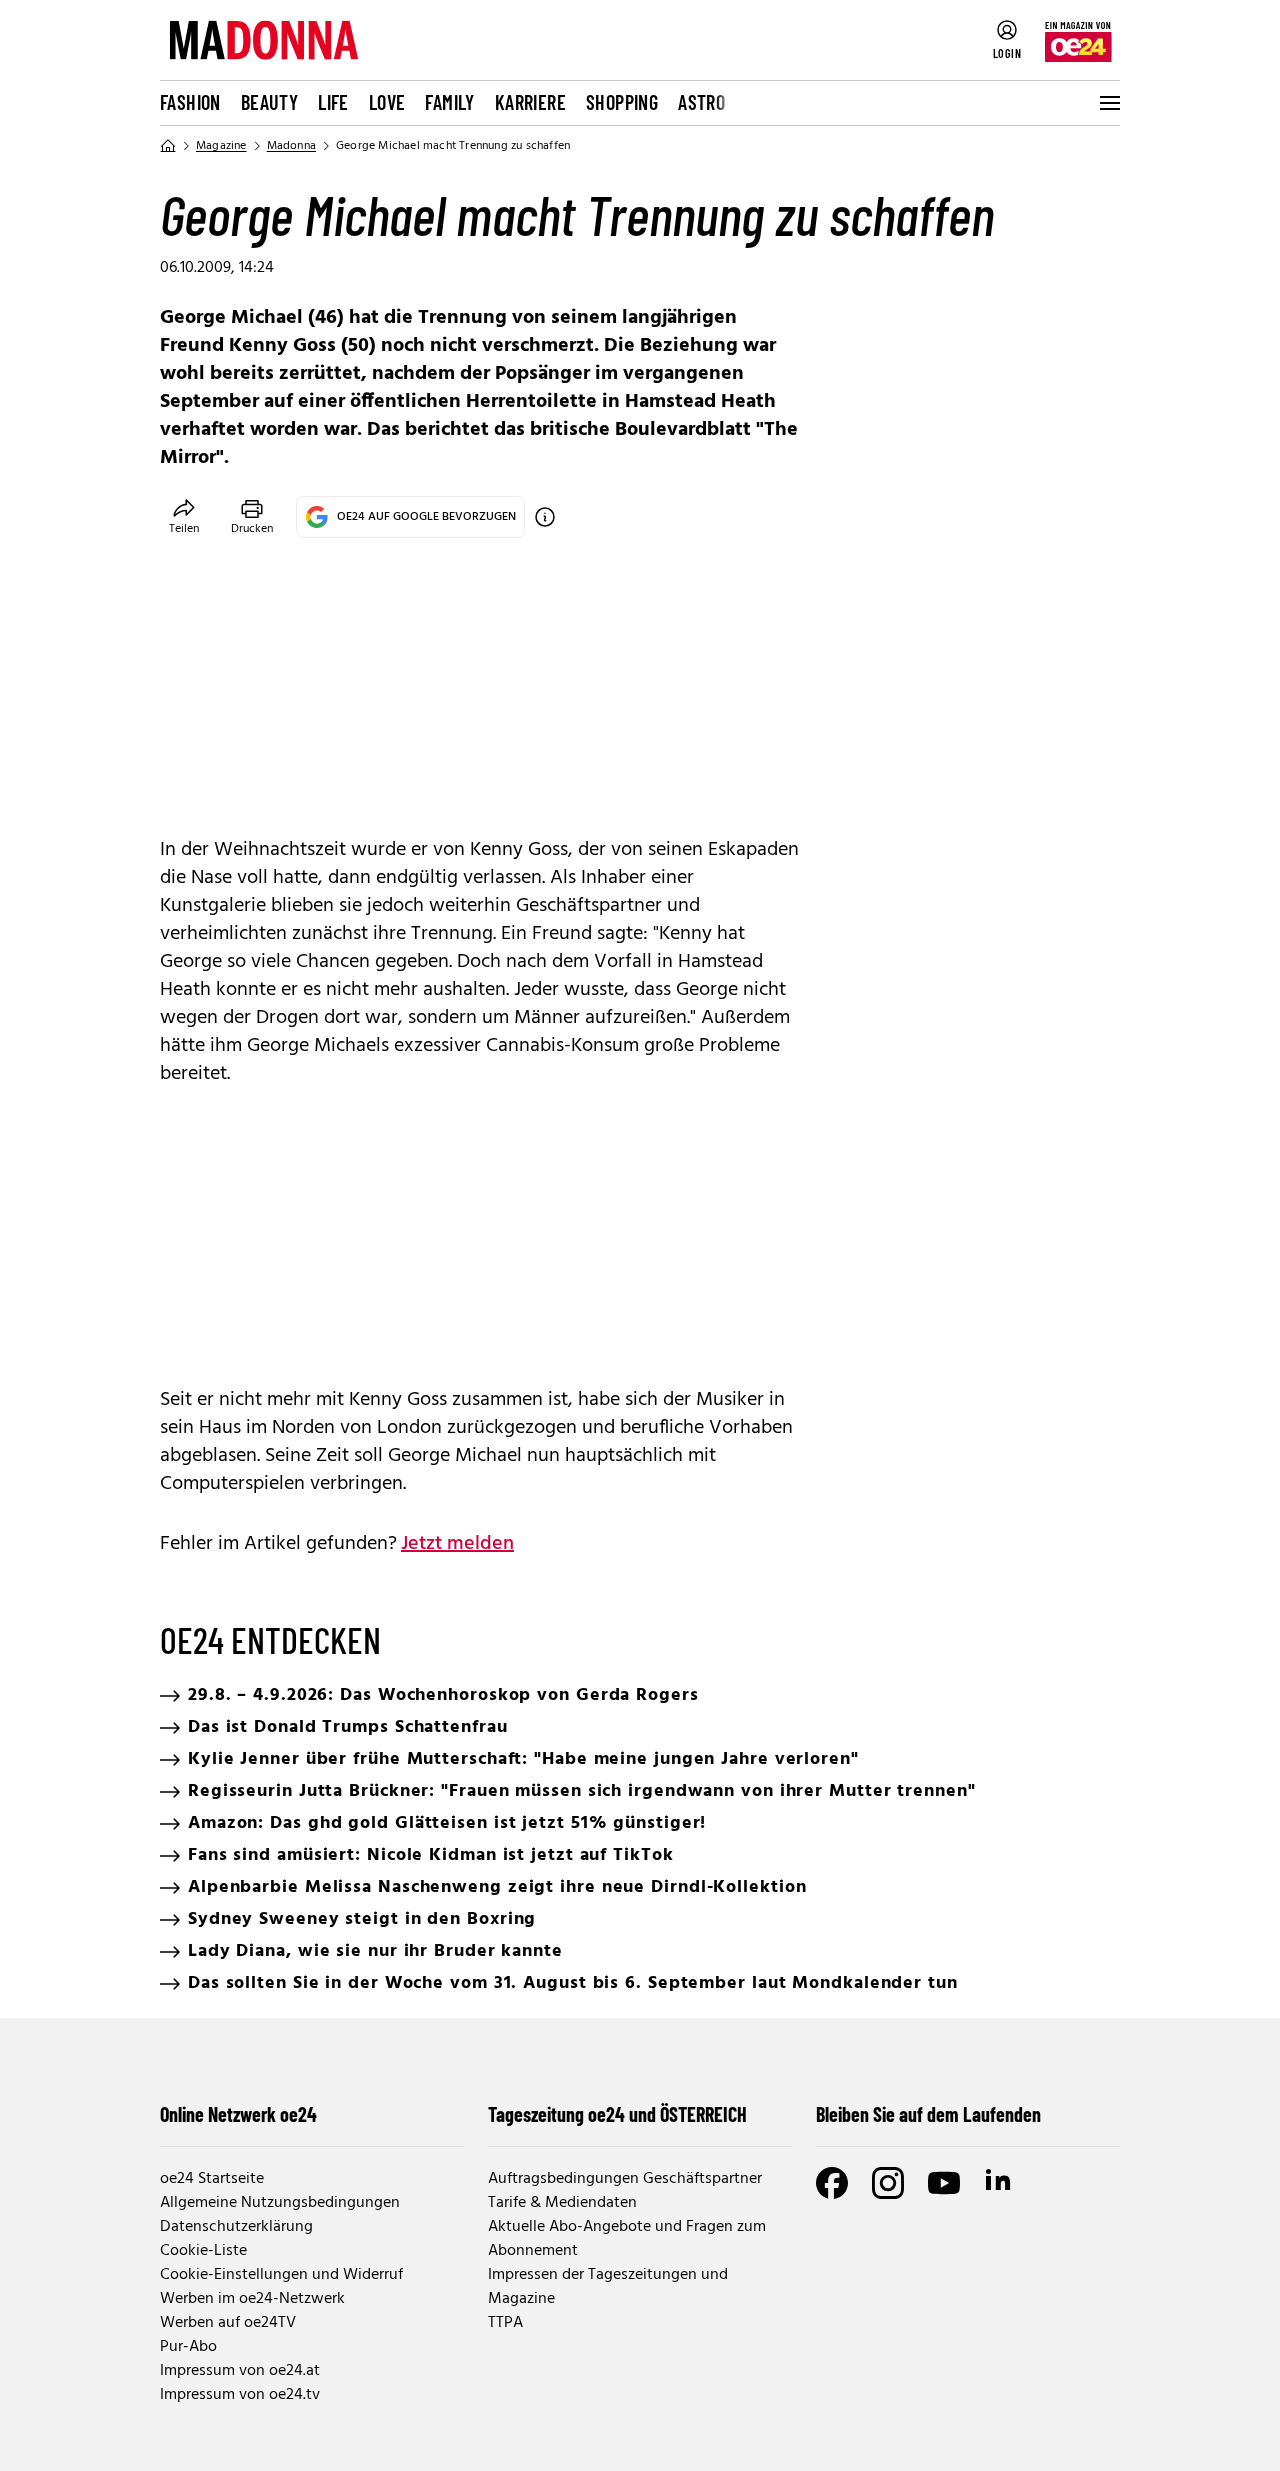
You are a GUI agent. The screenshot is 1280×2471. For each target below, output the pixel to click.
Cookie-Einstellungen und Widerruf (281, 2275)
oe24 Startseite (212, 2179)
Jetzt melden (457, 1544)
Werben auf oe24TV (228, 2323)
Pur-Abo (188, 2347)
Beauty (269, 102)
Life (333, 102)
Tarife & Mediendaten (562, 2203)
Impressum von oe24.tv (240, 2395)
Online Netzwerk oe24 (238, 2114)
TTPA (505, 2323)
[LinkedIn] (1000, 2183)
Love (387, 102)
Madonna (291, 146)
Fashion (190, 102)
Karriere (530, 102)
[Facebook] (832, 2183)
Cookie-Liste (203, 2251)
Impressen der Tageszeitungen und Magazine (608, 2287)
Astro (701, 102)
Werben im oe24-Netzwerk (252, 2299)
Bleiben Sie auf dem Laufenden (928, 2114)
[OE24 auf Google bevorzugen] (545, 517)
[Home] (168, 146)
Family (449, 102)
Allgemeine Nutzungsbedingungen (280, 2203)
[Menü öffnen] (1108, 103)
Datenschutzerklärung (236, 2227)
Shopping (622, 102)
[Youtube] (944, 2183)
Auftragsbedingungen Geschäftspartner (625, 2179)
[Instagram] (888, 2183)
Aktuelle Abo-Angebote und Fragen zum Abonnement (627, 2239)
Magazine (221, 146)
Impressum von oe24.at (240, 2371)
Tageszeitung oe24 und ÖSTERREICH (617, 2114)
